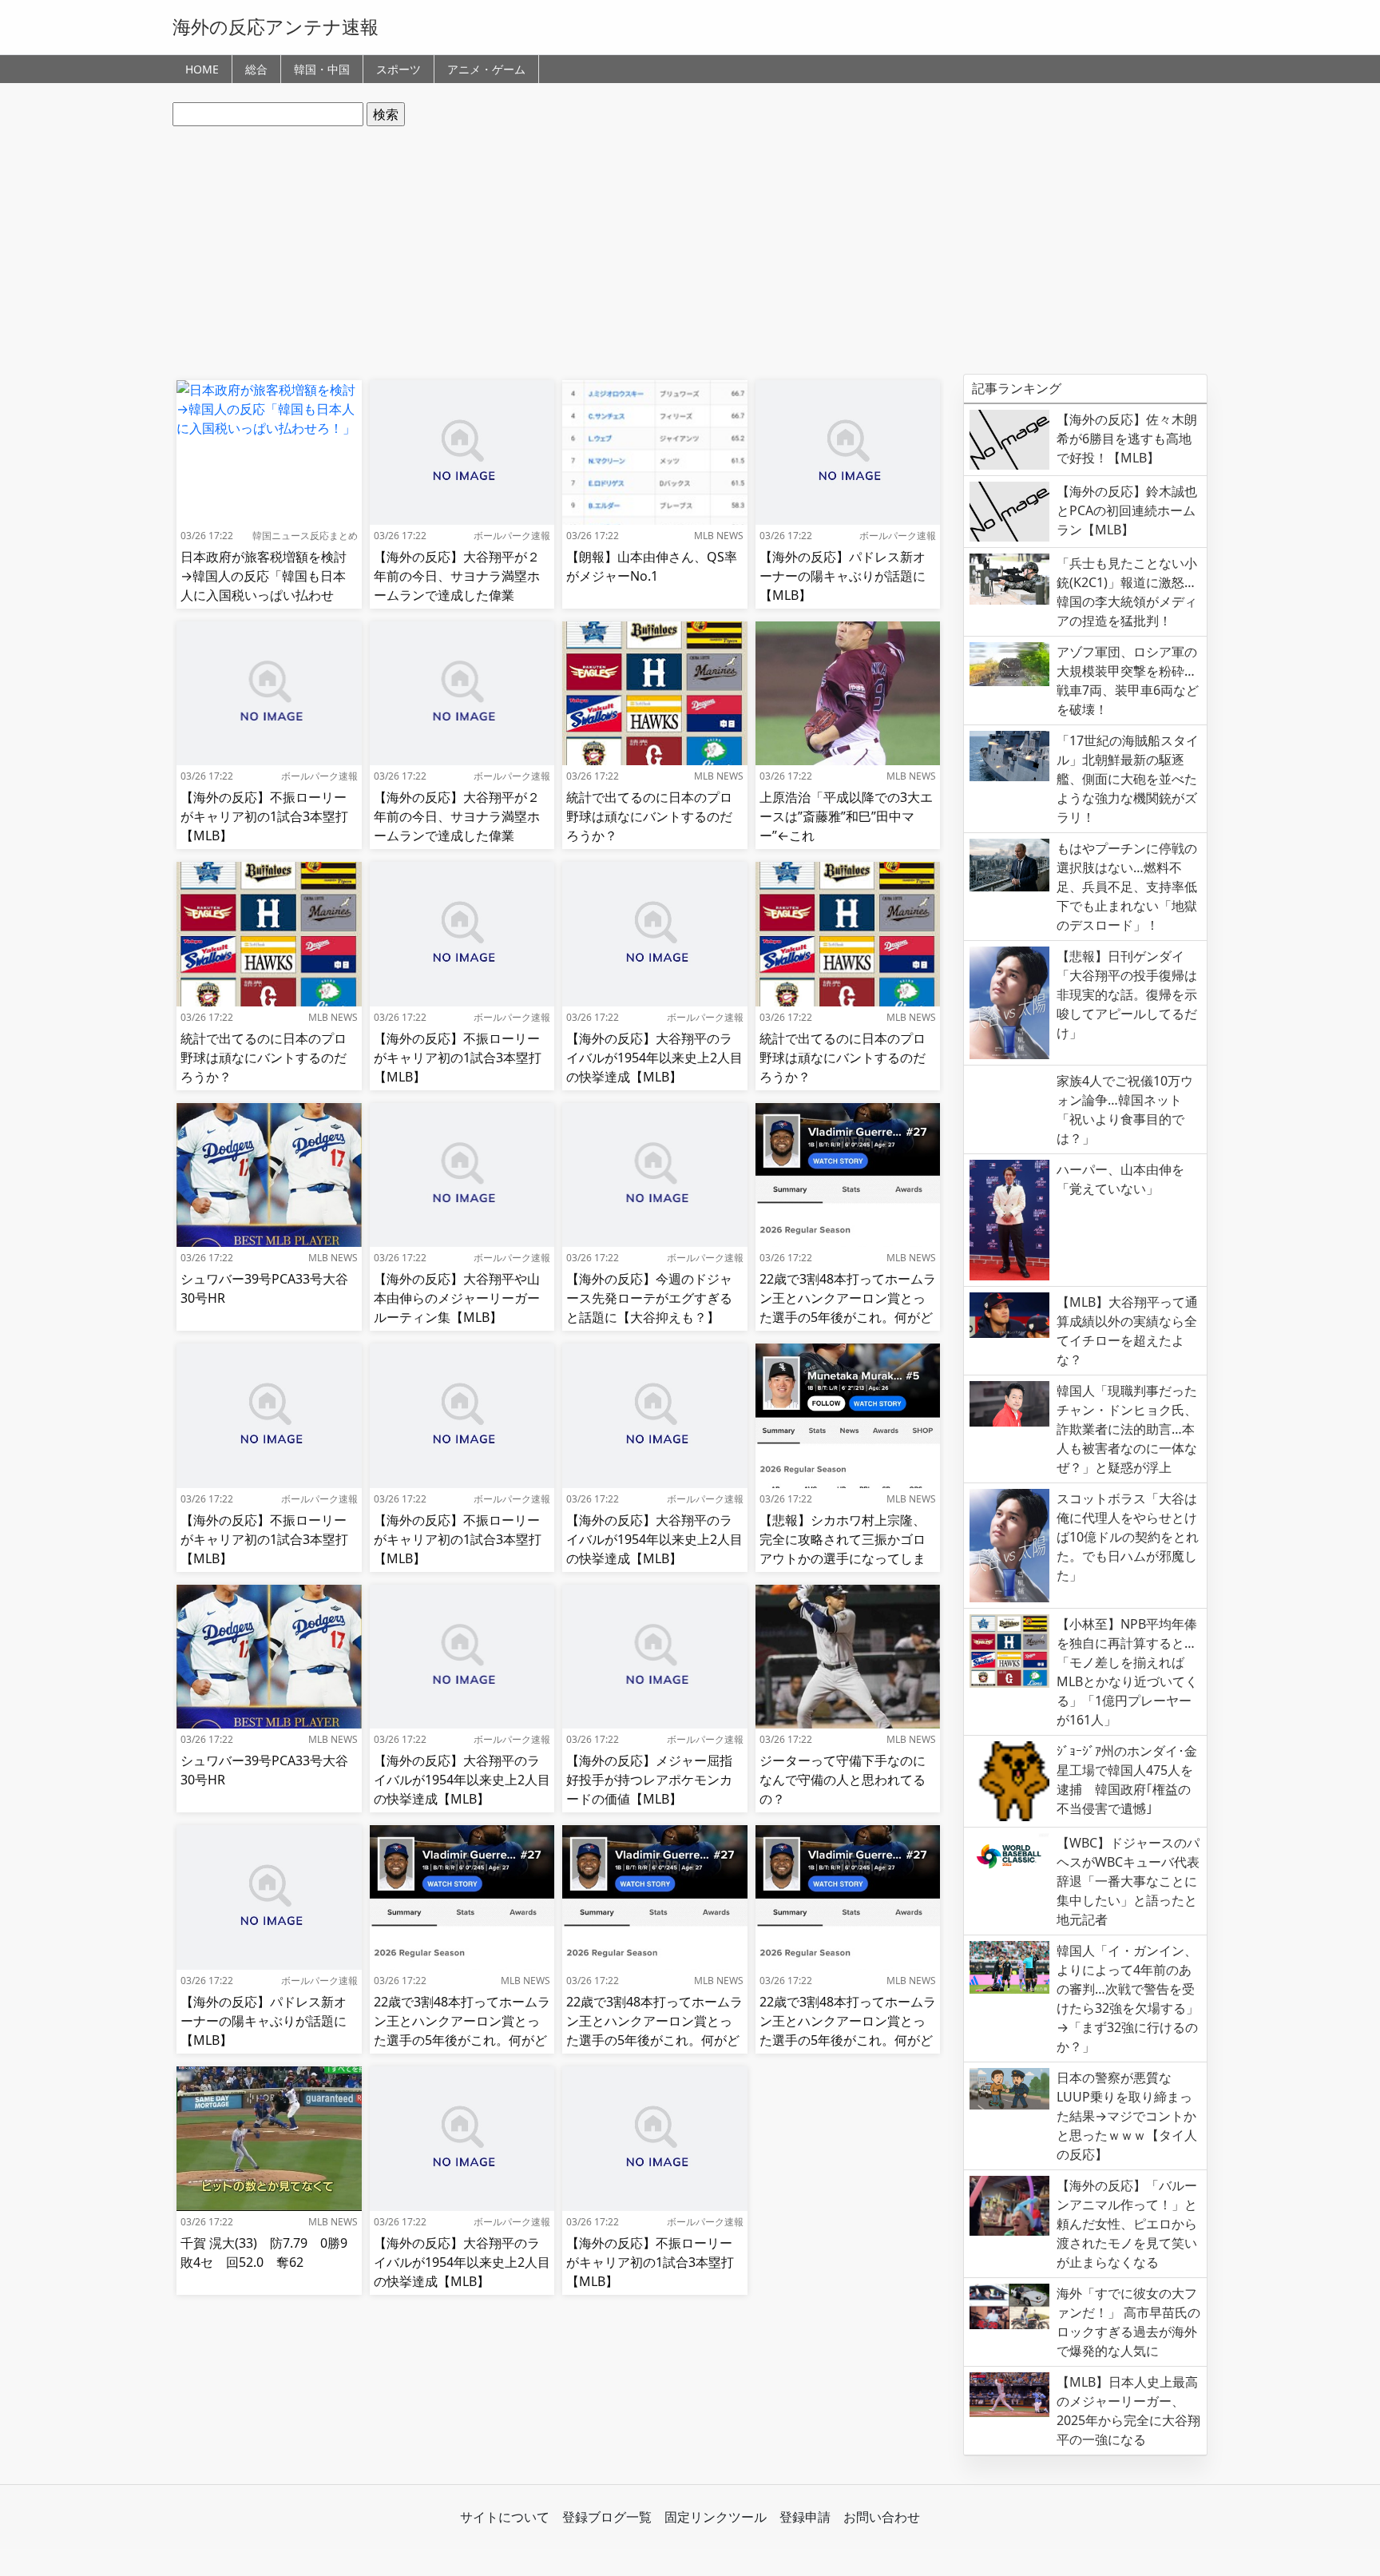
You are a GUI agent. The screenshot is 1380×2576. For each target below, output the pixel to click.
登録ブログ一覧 (607, 2517)
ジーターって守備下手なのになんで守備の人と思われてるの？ (843, 1780)
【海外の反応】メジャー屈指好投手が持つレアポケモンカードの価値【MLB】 (649, 1780)
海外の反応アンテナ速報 (276, 26)
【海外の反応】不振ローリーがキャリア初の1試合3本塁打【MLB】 (264, 816)
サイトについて (505, 2517)
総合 (256, 69)
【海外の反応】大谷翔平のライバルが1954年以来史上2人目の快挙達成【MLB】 (654, 1058)
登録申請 (805, 2517)
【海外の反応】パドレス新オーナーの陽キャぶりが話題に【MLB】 (843, 576)
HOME (202, 69)
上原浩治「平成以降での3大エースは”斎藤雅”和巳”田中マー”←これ (846, 816)
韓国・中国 (322, 69)
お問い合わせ (882, 2517)
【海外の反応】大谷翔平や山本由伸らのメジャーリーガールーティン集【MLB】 (457, 1298)
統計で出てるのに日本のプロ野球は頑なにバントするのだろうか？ (649, 816)
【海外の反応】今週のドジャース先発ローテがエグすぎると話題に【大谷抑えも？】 (649, 1298)
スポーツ (399, 69)
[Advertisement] (690, 250)
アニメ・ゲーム (486, 69)
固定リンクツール (716, 2517)
